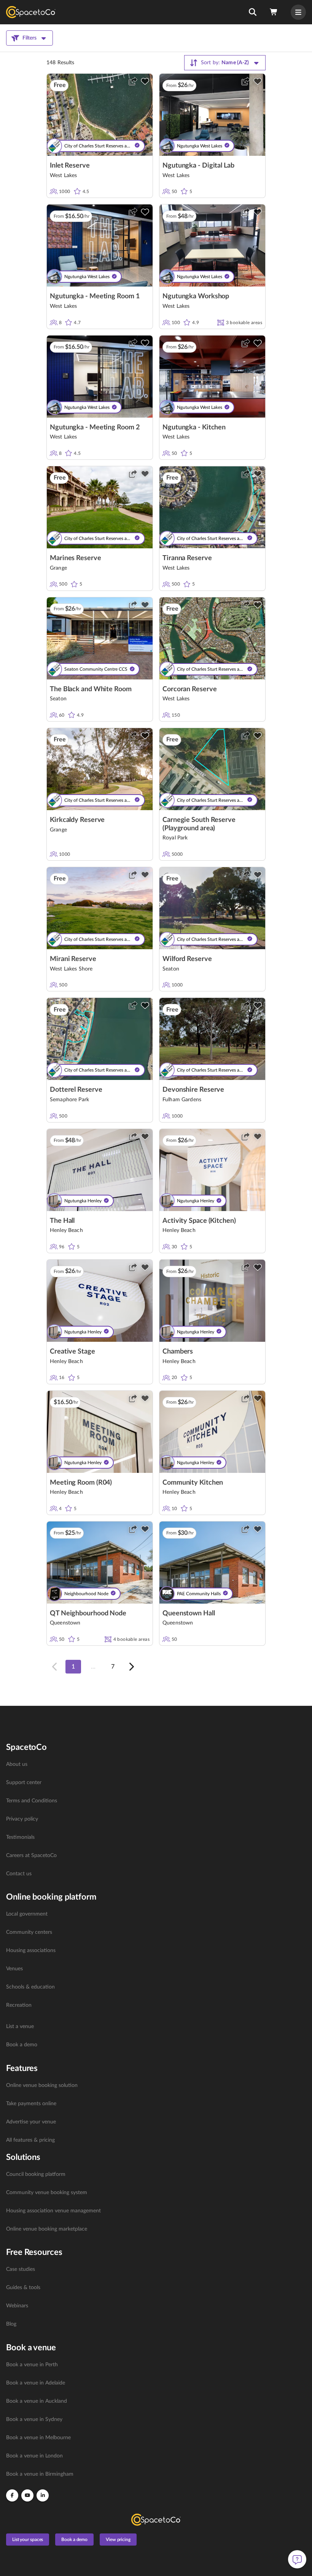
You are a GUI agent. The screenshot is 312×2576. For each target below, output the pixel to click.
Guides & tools (23, 2288)
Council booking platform (36, 2174)
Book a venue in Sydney (34, 2419)
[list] (156, 1819)
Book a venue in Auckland (37, 2401)
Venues (14, 1969)
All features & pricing (30, 2140)
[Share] (133, 81)
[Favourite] (145, 81)
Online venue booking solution (42, 2085)
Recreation (19, 2005)
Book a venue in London (34, 2456)
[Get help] (297, 2559)
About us (17, 1764)
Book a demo (22, 2045)
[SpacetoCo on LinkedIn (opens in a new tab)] (43, 2495)
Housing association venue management (53, 2211)
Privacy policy (22, 1819)
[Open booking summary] (274, 12)
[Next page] (131, 1667)
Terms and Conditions (32, 1801)
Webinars (17, 2306)
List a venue (20, 2027)
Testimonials (20, 1837)
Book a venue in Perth (32, 2365)
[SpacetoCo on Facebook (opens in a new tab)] (12, 2495)
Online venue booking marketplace (47, 2229)
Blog (11, 2324)
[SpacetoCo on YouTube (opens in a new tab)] (27, 2495)
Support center (24, 1783)
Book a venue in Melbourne (38, 2438)
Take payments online (31, 2104)
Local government (27, 1914)
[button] (252, 12)
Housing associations (31, 1951)
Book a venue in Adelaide (36, 2383)
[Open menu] (298, 12)
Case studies (21, 2269)
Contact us (19, 1874)
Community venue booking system (47, 2193)
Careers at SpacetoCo (31, 1856)
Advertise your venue (31, 2122)
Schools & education (30, 1987)
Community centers (29, 1932)
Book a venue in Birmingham (40, 2474)
